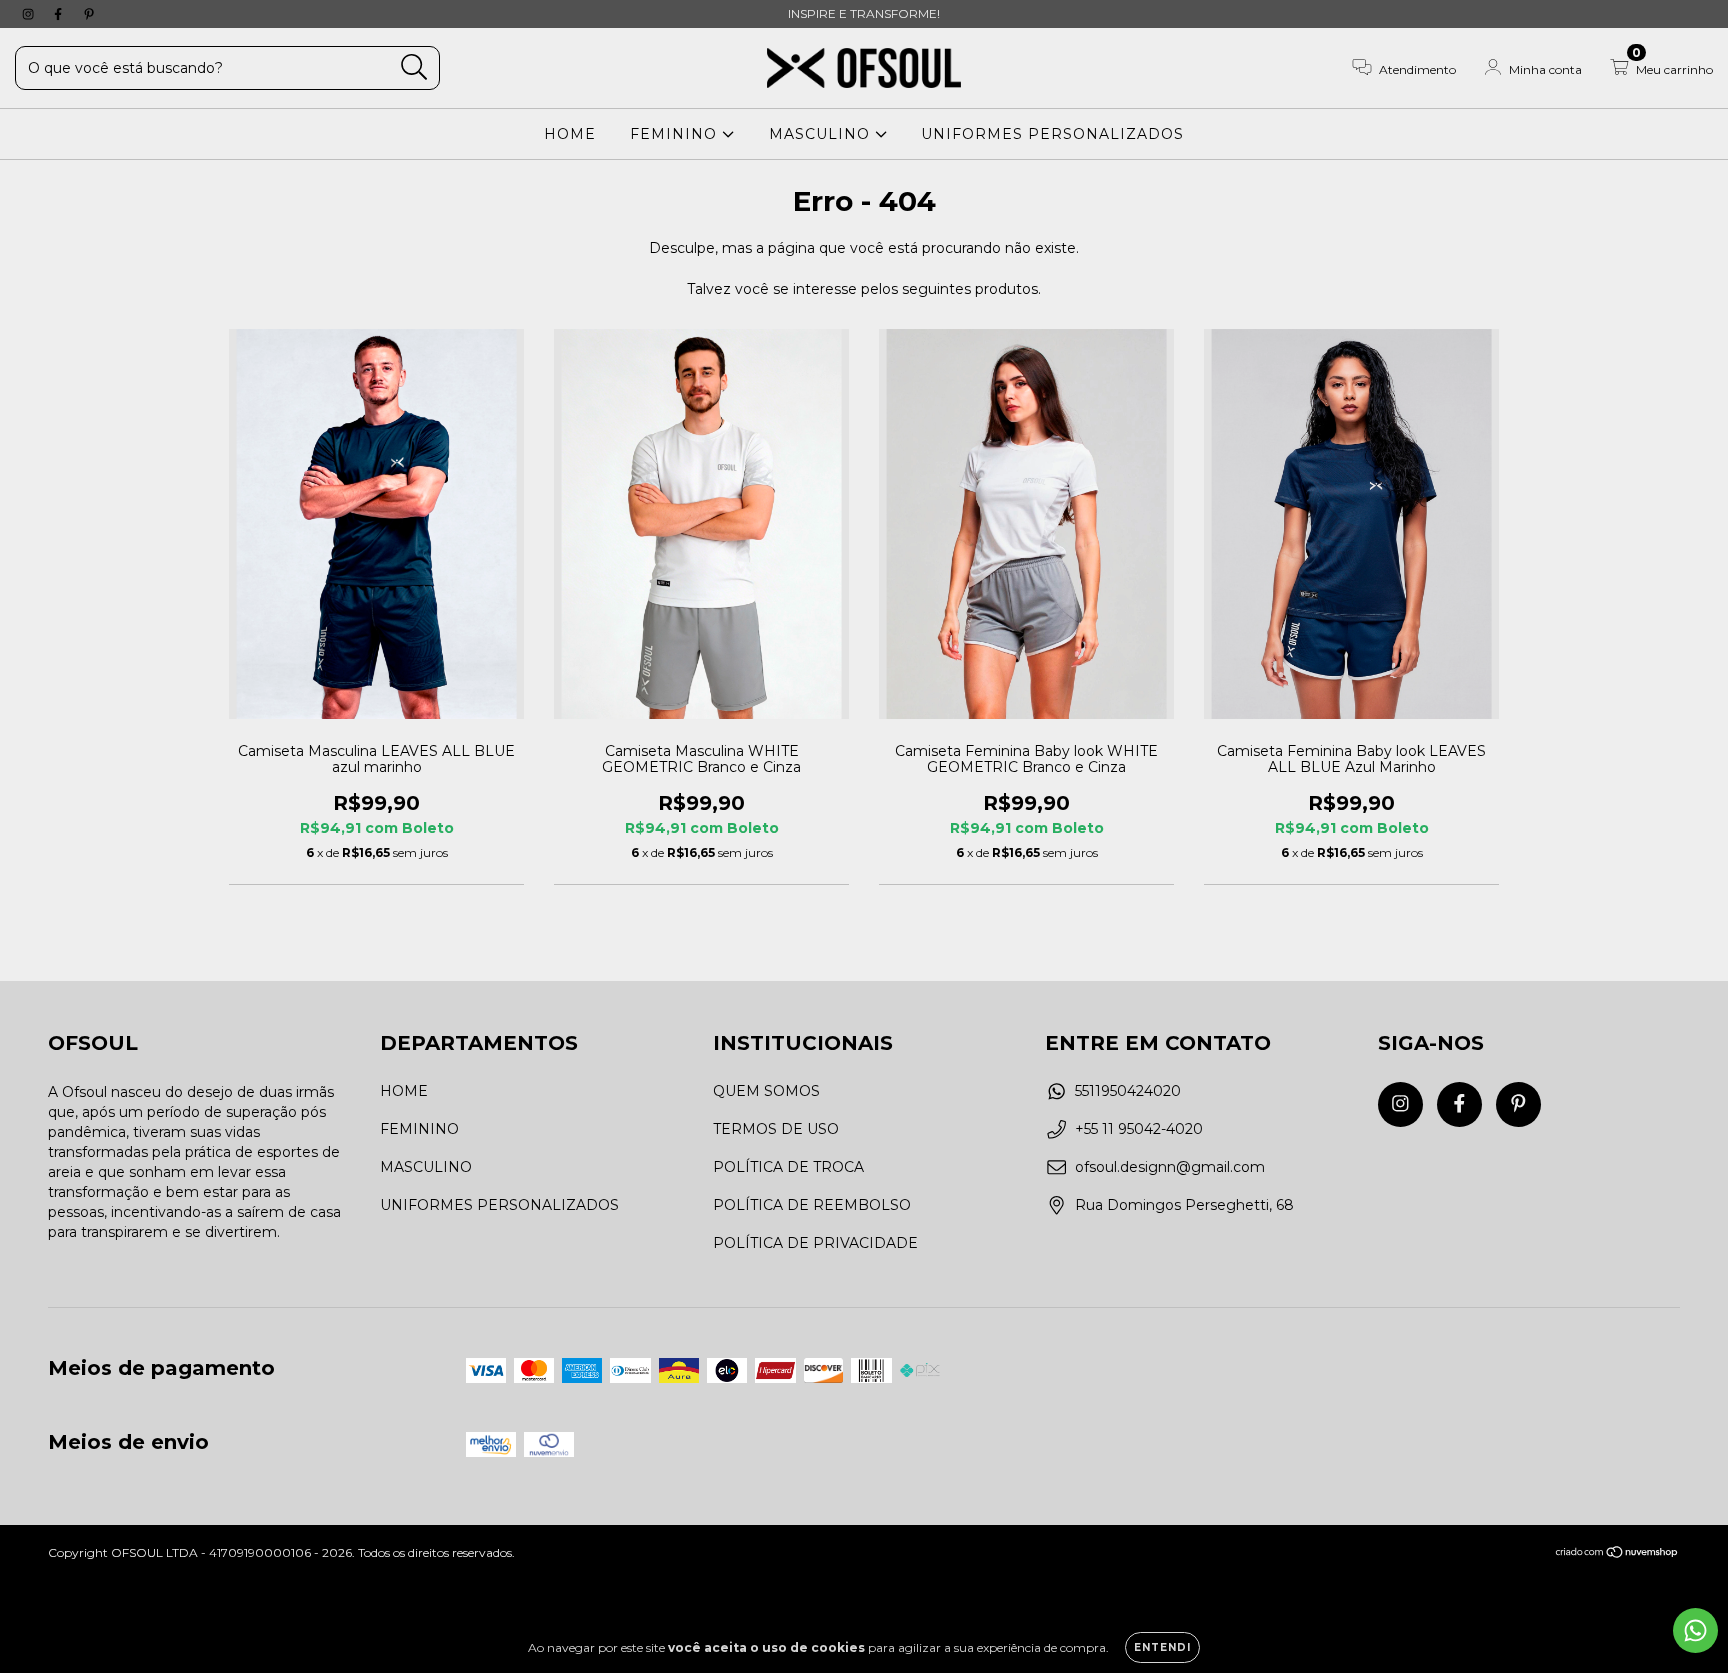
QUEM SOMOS (766, 1091)
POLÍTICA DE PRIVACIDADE (815, 1243)
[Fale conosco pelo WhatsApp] (1695, 1630)
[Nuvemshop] (1617, 1554)
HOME (570, 134)
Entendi (1162, 1647)
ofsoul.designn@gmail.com (1170, 1167)
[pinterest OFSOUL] (89, 14)
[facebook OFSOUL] (60, 14)
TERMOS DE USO (776, 1129)
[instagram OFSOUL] (30, 14)
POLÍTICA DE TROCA (788, 1167)
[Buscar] (414, 67)
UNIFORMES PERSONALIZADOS (1052, 134)
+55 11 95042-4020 (1139, 1129)
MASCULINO (822, 134)
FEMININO (676, 134)
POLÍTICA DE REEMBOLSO (812, 1205)
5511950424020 (1128, 1091)
